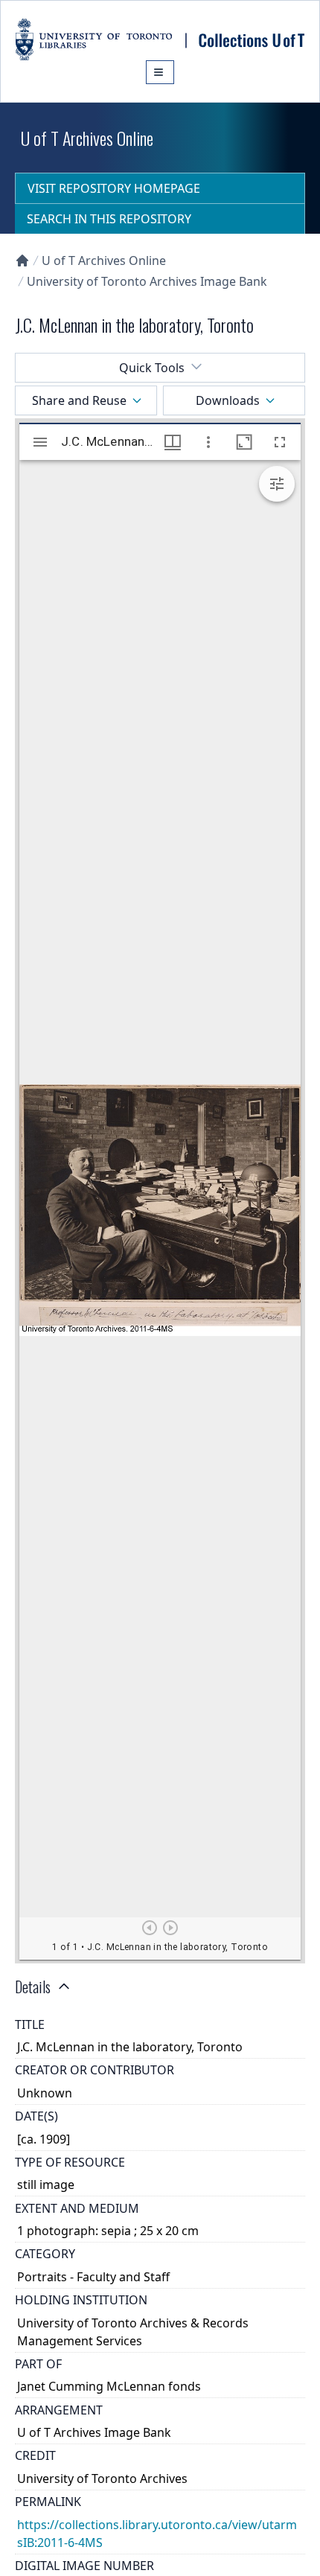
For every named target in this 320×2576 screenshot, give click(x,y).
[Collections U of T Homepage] (22, 261)
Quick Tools (152, 368)
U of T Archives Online (104, 261)
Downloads (228, 400)
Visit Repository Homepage (114, 188)
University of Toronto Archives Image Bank (147, 281)
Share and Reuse (79, 400)
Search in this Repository (109, 219)
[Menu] (160, 72)
